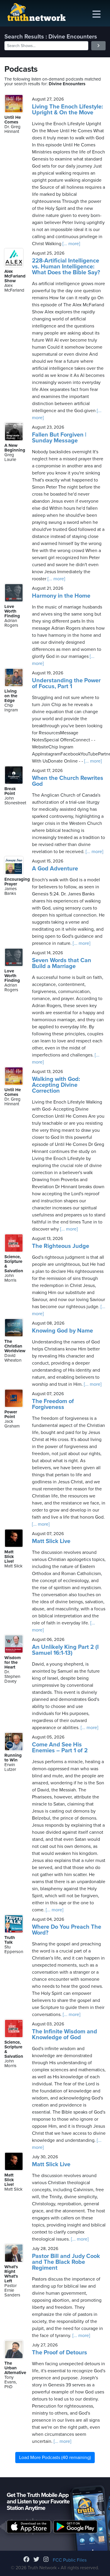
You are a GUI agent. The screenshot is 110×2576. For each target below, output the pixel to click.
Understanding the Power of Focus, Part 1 (66, 683)
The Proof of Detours (60, 2353)
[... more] (71, 244)
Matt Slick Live (51, 1541)
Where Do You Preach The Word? (67, 1930)
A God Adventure (55, 869)
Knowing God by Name (62, 1331)
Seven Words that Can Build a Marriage (62, 963)
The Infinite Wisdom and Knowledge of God (65, 2035)
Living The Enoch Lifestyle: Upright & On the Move (67, 110)
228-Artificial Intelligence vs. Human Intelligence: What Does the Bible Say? (66, 267)
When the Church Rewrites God (68, 781)
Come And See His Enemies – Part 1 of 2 (60, 1748)
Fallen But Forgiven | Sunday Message (59, 438)
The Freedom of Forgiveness (53, 1404)
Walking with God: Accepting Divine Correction (56, 1085)
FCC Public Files (70, 2560)
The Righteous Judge (61, 1246)
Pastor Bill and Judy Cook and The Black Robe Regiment (66, 2262)
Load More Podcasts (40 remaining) (55, 2458)
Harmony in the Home (61, 596)
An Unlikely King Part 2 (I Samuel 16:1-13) (65, 1650)
